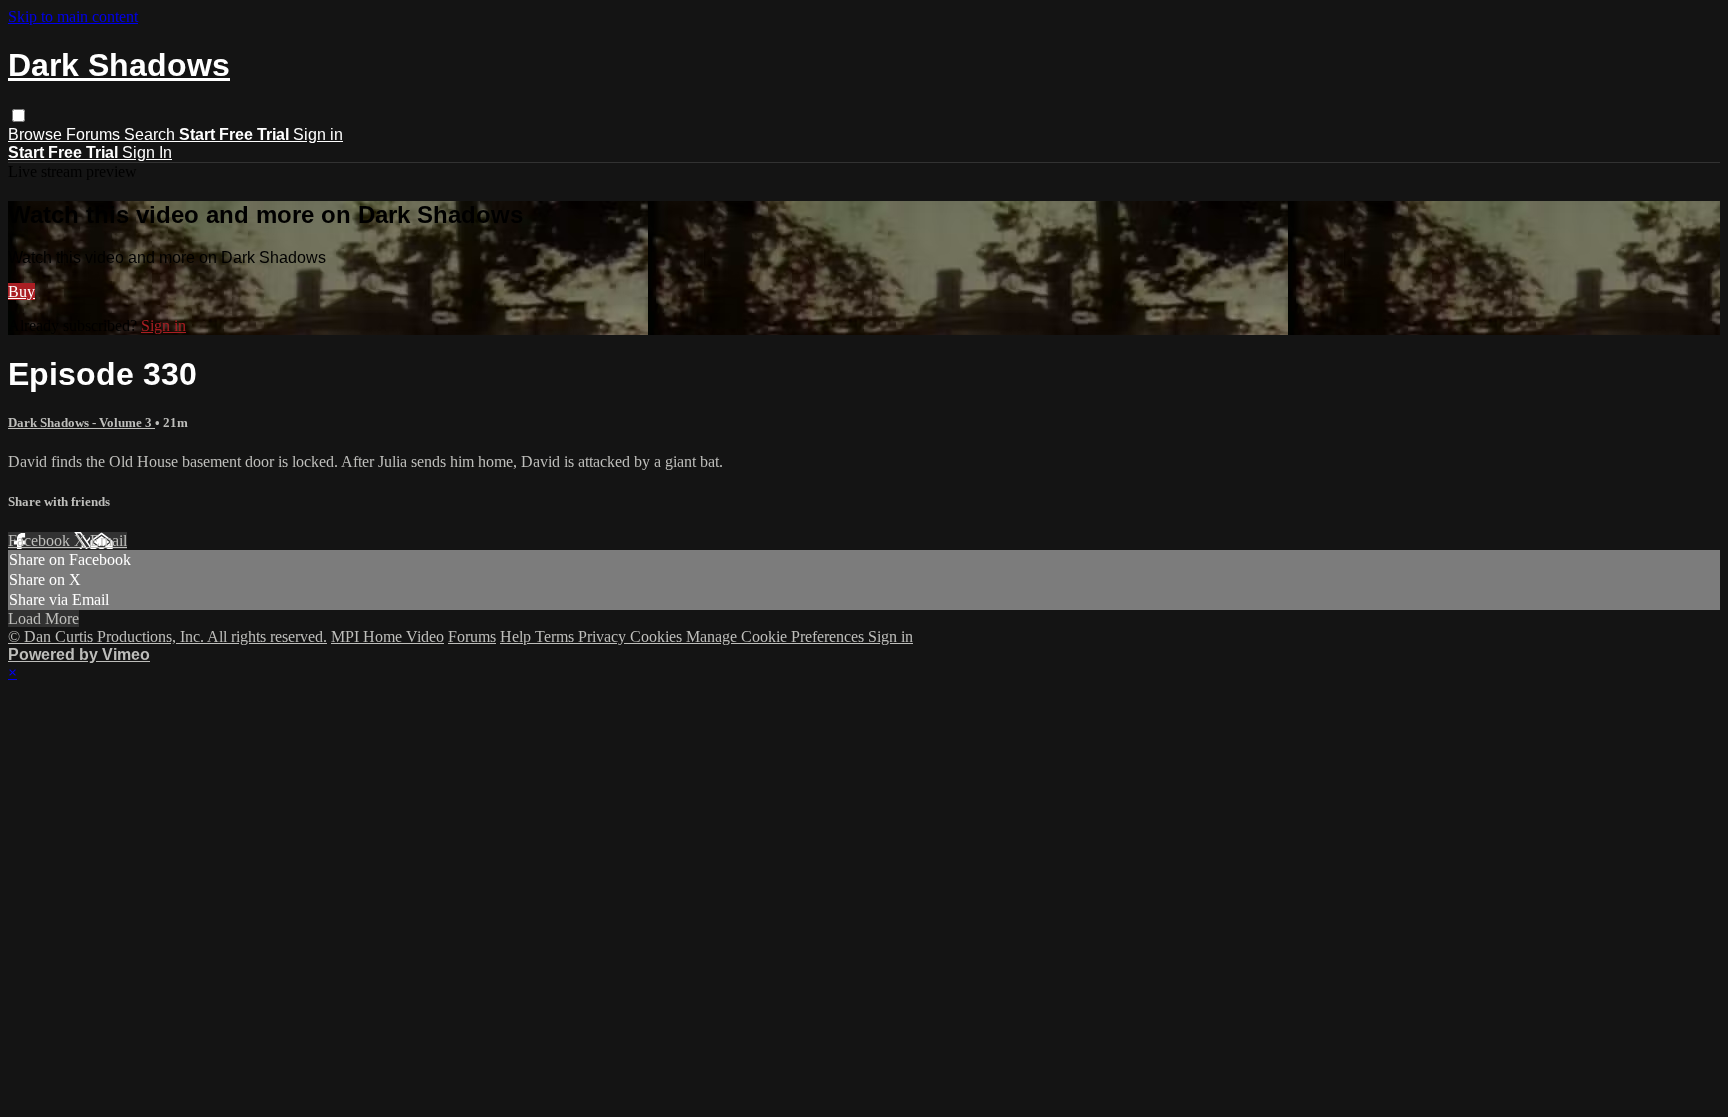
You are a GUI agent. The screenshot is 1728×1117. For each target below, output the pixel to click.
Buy (21, 291)
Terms (556, 636)
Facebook (41, 540)
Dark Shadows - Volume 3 (81, 422)
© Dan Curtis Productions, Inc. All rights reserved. (167, 636)
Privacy (604, 636)
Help (517, 636)
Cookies (658, 636)
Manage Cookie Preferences (777, 636)
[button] (18, 115)
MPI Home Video (387, 636)
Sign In (147, 152)
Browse (37, 134)
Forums (95, 134)
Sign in (318, 134)
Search (151, 134)
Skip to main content (73, 16)
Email (108, 540)
